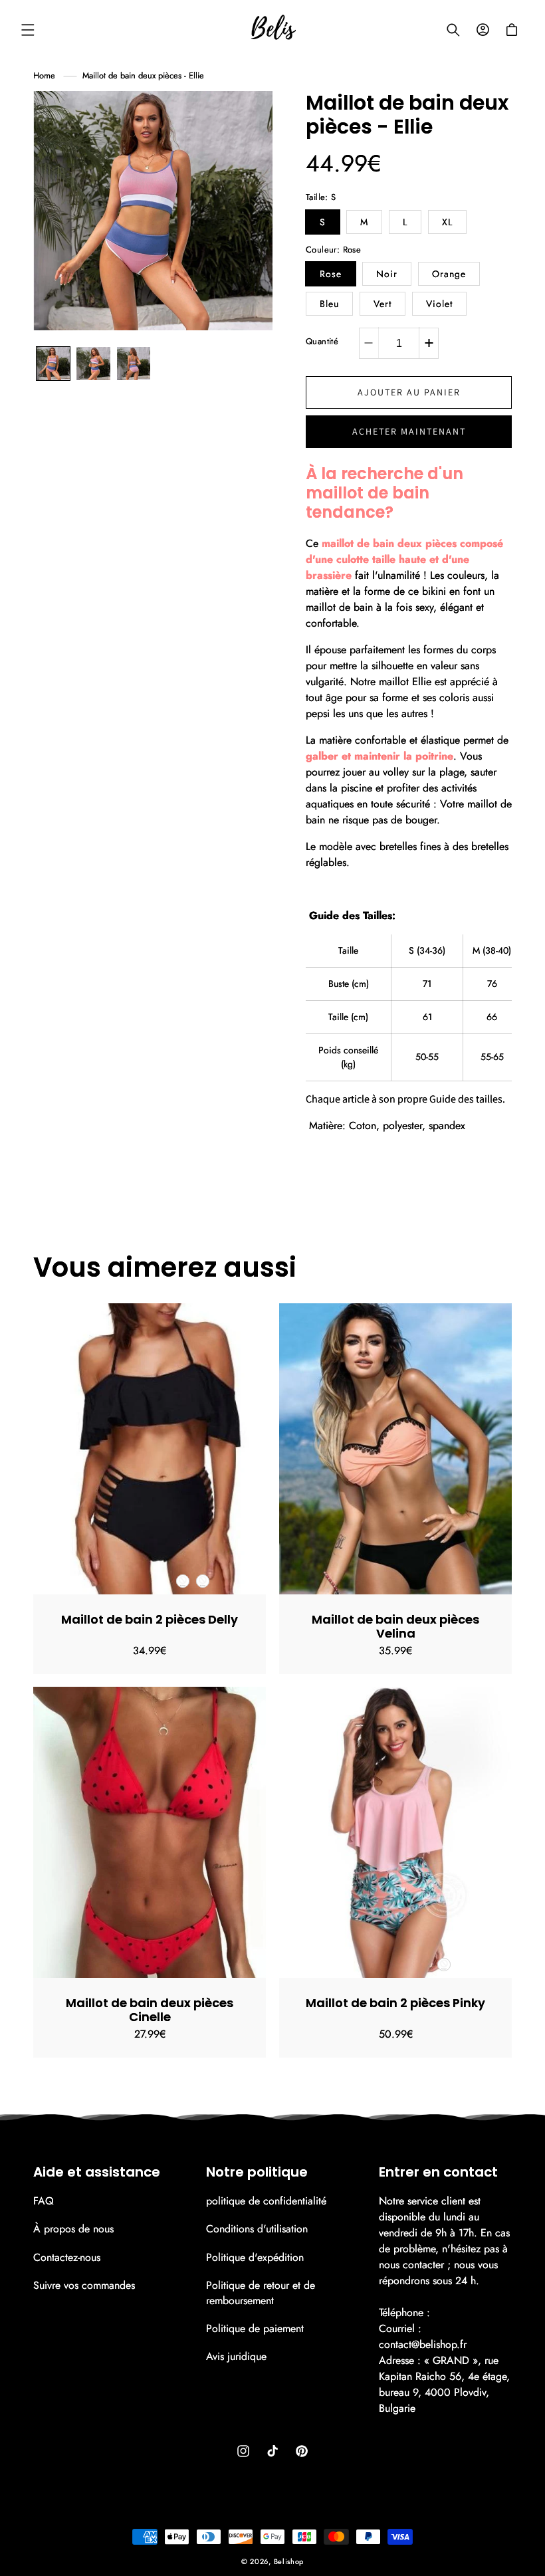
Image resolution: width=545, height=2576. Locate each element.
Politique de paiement (255, 2328)
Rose (331, 274)
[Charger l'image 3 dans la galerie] (93, 364)
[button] (28, 30)
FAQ (44, 2201)
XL (447, 222)
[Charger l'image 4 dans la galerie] (134, 364)
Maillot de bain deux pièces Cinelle (150, 2010)
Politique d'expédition (255, 2257)
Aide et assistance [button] (97, 2172)
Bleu (329, 304)
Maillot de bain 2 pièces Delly (150, 1619)
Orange (449, 274)
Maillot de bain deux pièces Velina (395, 1626)
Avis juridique (236, 2356)
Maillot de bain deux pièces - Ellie (143, 75)
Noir (387, 274)
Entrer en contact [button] (438, 2172)
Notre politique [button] (257, 2172)
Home (44, 75)
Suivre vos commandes (84, 2285)
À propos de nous (73, 2229)
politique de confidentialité (266, 2201)
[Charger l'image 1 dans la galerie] (53, 364)
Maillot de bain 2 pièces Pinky (395, 2003)
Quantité (322, 341)
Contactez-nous (67, 2257)
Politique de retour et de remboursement (261, 2293)
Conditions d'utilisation (257, 2229)
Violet (439, 304)
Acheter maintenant (409, 431)
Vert (382, 304)
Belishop (289, 2561)
